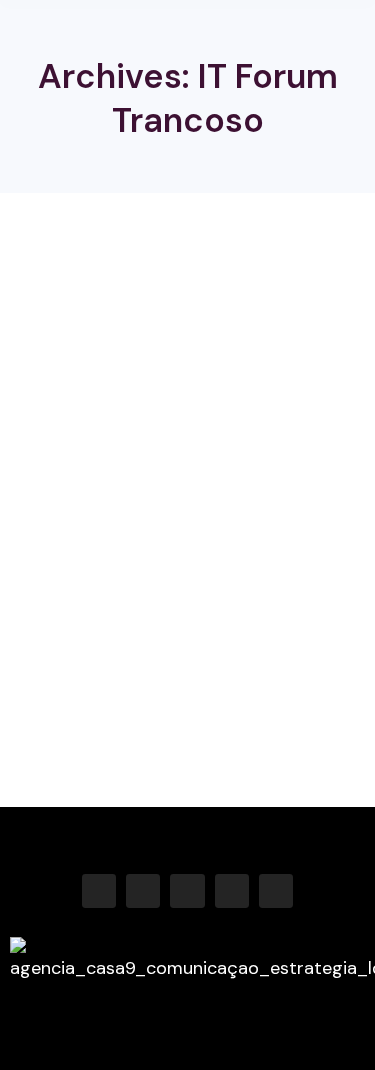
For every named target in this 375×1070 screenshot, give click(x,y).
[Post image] (187, 375)
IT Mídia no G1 (97, 522)
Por (212, 561)
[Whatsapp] (276, 891)
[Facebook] (99, 891)
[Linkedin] (187, 891)
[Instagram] (143, 891)
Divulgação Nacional (86, 561)
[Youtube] (232, 891)
